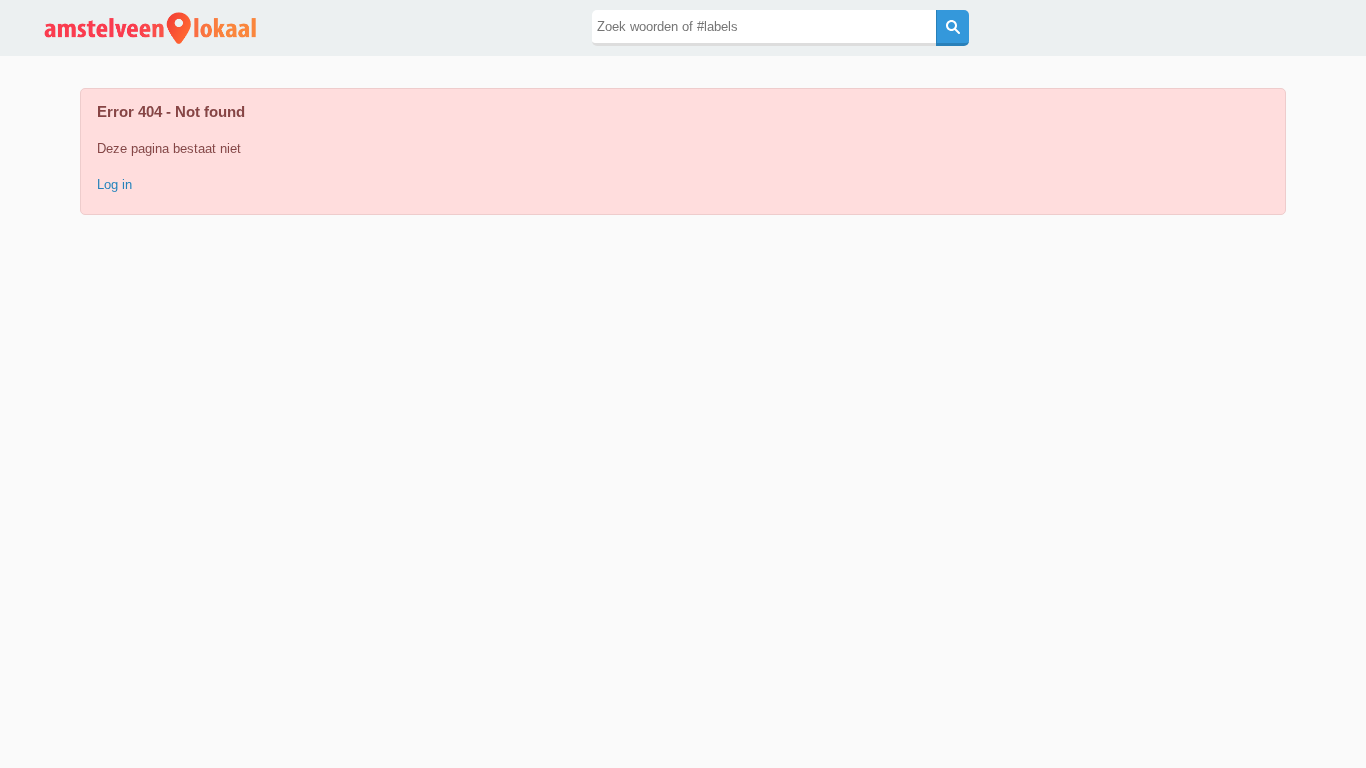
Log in (114, 184)
